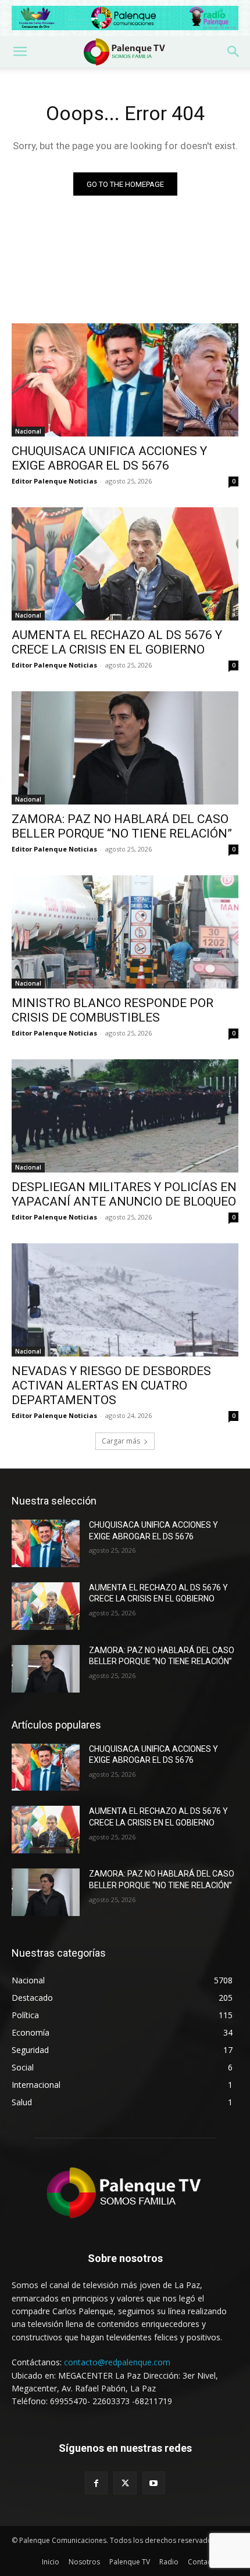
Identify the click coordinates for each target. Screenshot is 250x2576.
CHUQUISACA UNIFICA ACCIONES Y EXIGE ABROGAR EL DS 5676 (109, 458)
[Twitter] (125, 2483)
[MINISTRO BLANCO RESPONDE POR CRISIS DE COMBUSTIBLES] (125, 932)
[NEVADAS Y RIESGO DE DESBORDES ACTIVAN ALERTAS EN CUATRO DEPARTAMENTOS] (125, 1300)
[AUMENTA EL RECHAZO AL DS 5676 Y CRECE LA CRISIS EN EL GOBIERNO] (125, 564)
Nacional (28, 431)
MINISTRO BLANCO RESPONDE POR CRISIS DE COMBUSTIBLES (112, 1010)
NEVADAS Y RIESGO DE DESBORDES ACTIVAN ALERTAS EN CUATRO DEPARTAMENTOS (111, 1386)
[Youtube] (154, 2483)
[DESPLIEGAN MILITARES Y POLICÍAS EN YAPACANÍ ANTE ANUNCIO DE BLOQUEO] (125, 1116)
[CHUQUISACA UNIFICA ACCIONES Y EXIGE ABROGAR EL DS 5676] (125, 380)
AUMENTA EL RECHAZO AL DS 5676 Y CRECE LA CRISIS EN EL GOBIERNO (117, 642)
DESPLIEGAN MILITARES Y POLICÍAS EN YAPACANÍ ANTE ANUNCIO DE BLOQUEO (124, 1194)
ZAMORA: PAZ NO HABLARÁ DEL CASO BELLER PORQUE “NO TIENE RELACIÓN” (122, 826)
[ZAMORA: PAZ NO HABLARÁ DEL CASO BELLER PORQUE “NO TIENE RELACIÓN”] (125, 748)
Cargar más (121, 1441)
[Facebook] (96, 2483)
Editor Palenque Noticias (54, 481)
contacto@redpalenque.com (117, 2362)
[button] (20, 52)
